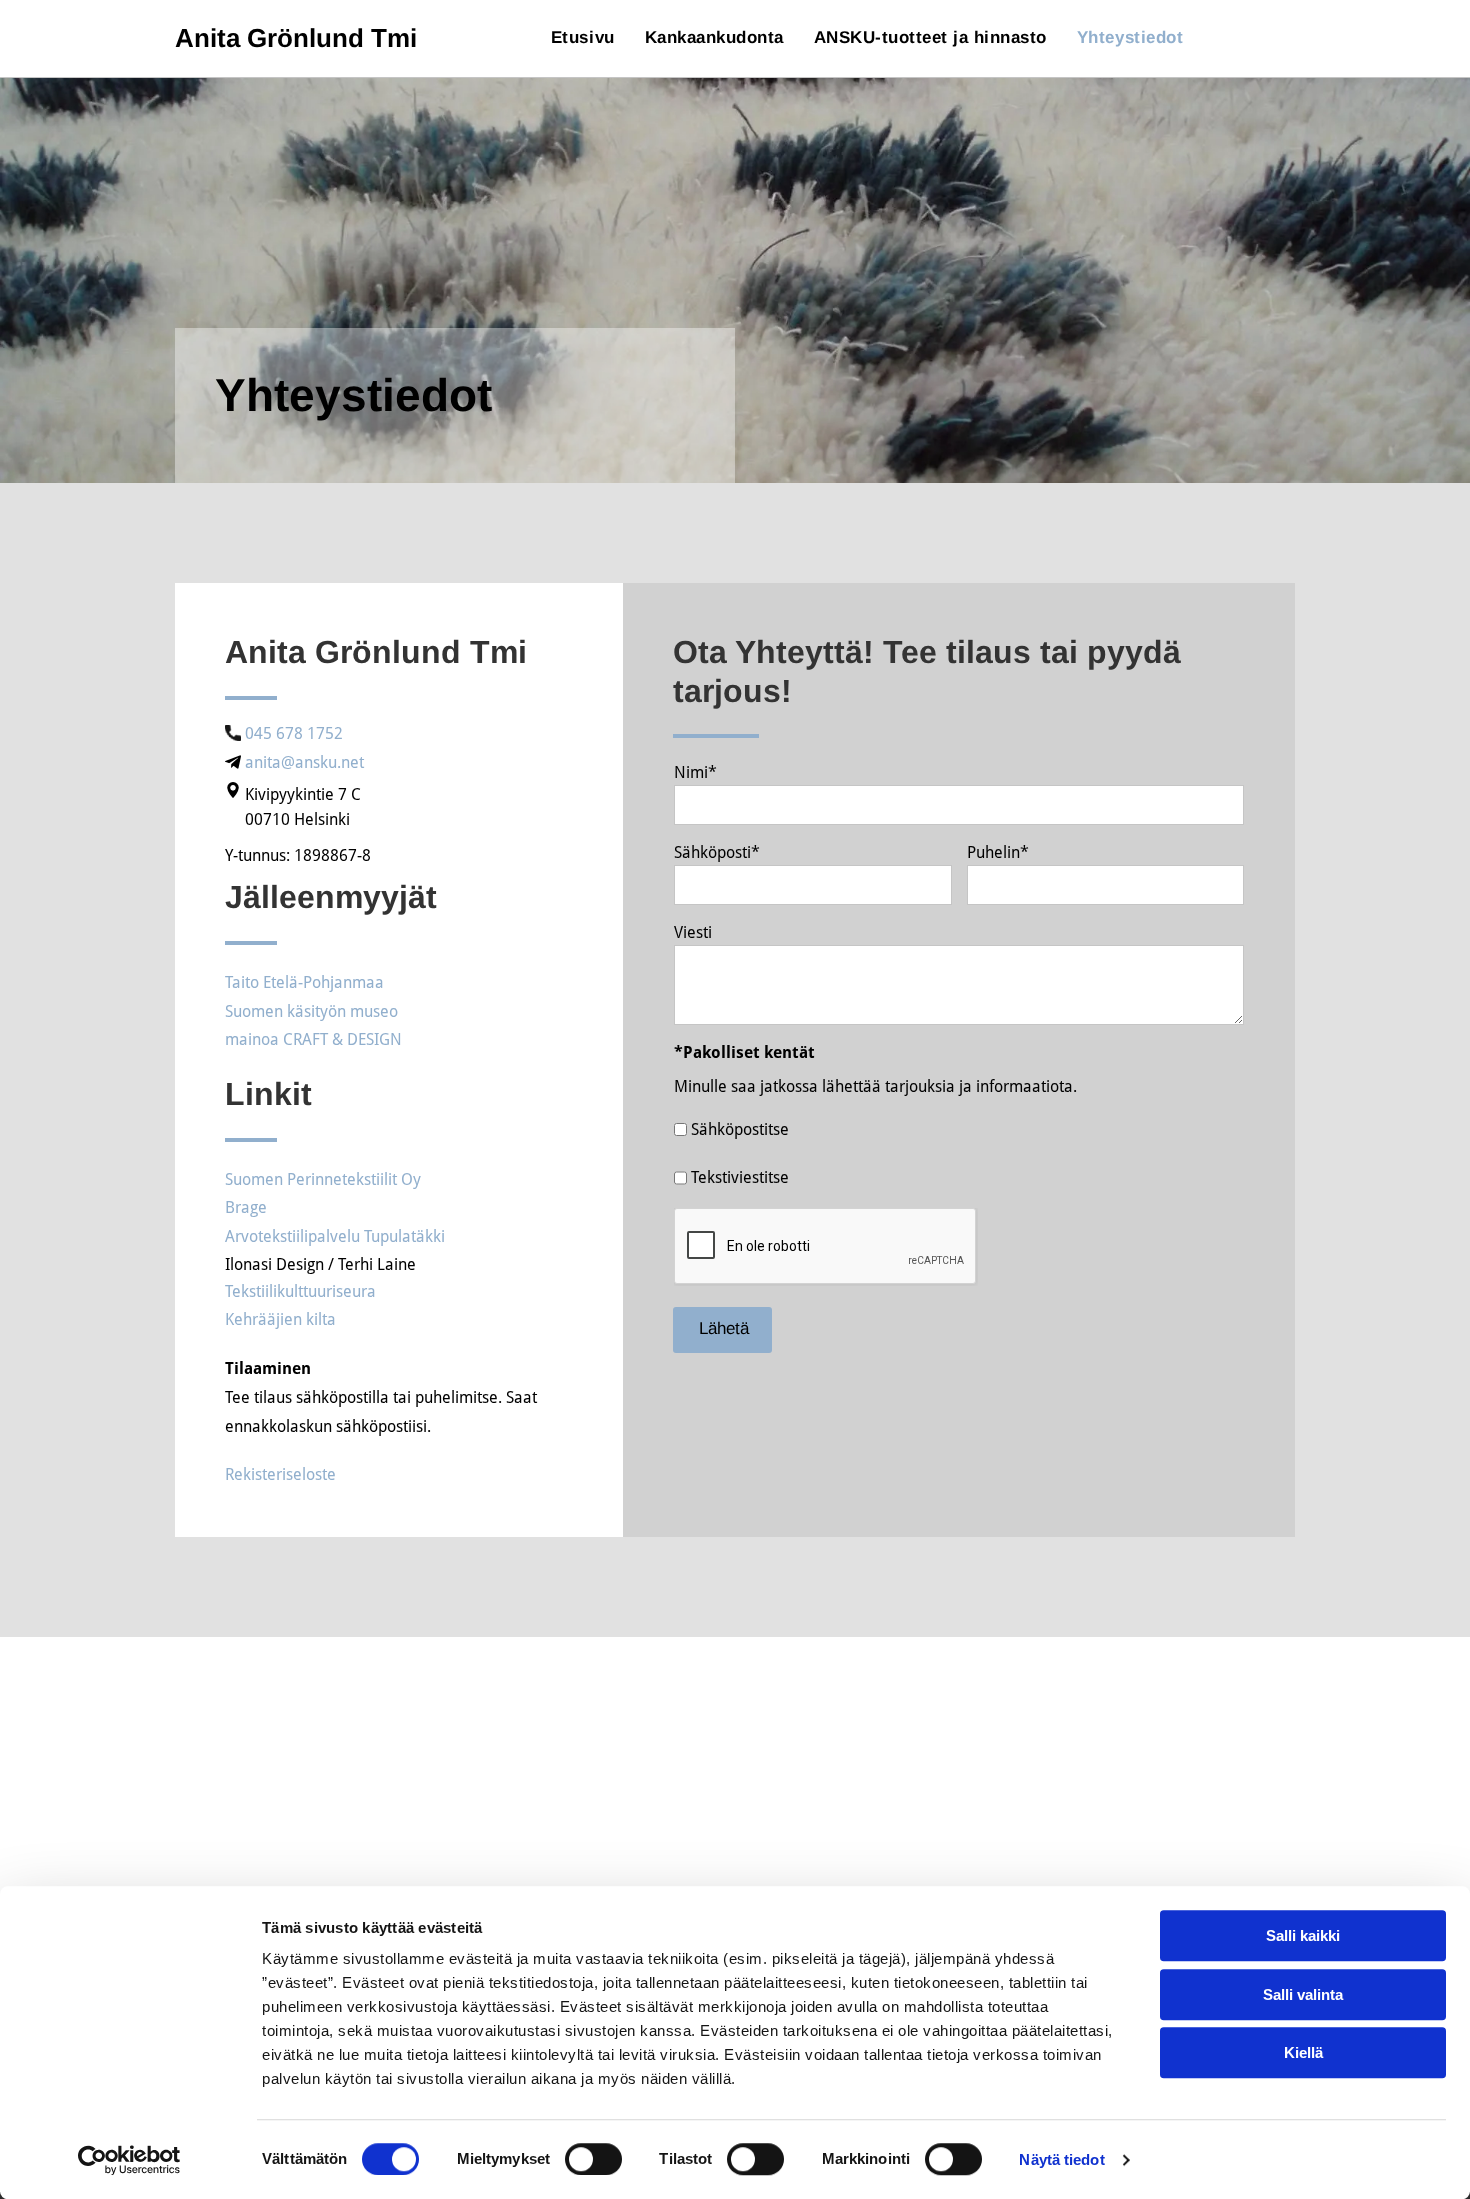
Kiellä (1303, 2052)
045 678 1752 (294, 733)
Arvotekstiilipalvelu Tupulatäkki (335, 1236)
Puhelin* (998, 852)
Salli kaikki (1303, 1935)
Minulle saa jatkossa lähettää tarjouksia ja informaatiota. (875, 1086)
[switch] (593, 2159)
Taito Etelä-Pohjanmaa (304, 982)
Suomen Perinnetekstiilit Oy (323, 1179)
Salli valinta (1303, 1994)
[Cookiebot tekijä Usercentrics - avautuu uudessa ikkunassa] (129, 2160)
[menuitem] (583, 38)
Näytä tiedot (1061, 2159)
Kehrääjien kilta (280, 1319)
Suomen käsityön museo (311, 1011)
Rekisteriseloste (280, 1474)
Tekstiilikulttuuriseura (300, 1291)
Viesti (693, 932)
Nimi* (695, 772)
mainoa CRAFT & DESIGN (313, 1039)
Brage (246, 1207)
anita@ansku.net (304, 762)
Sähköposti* (717, 852)
